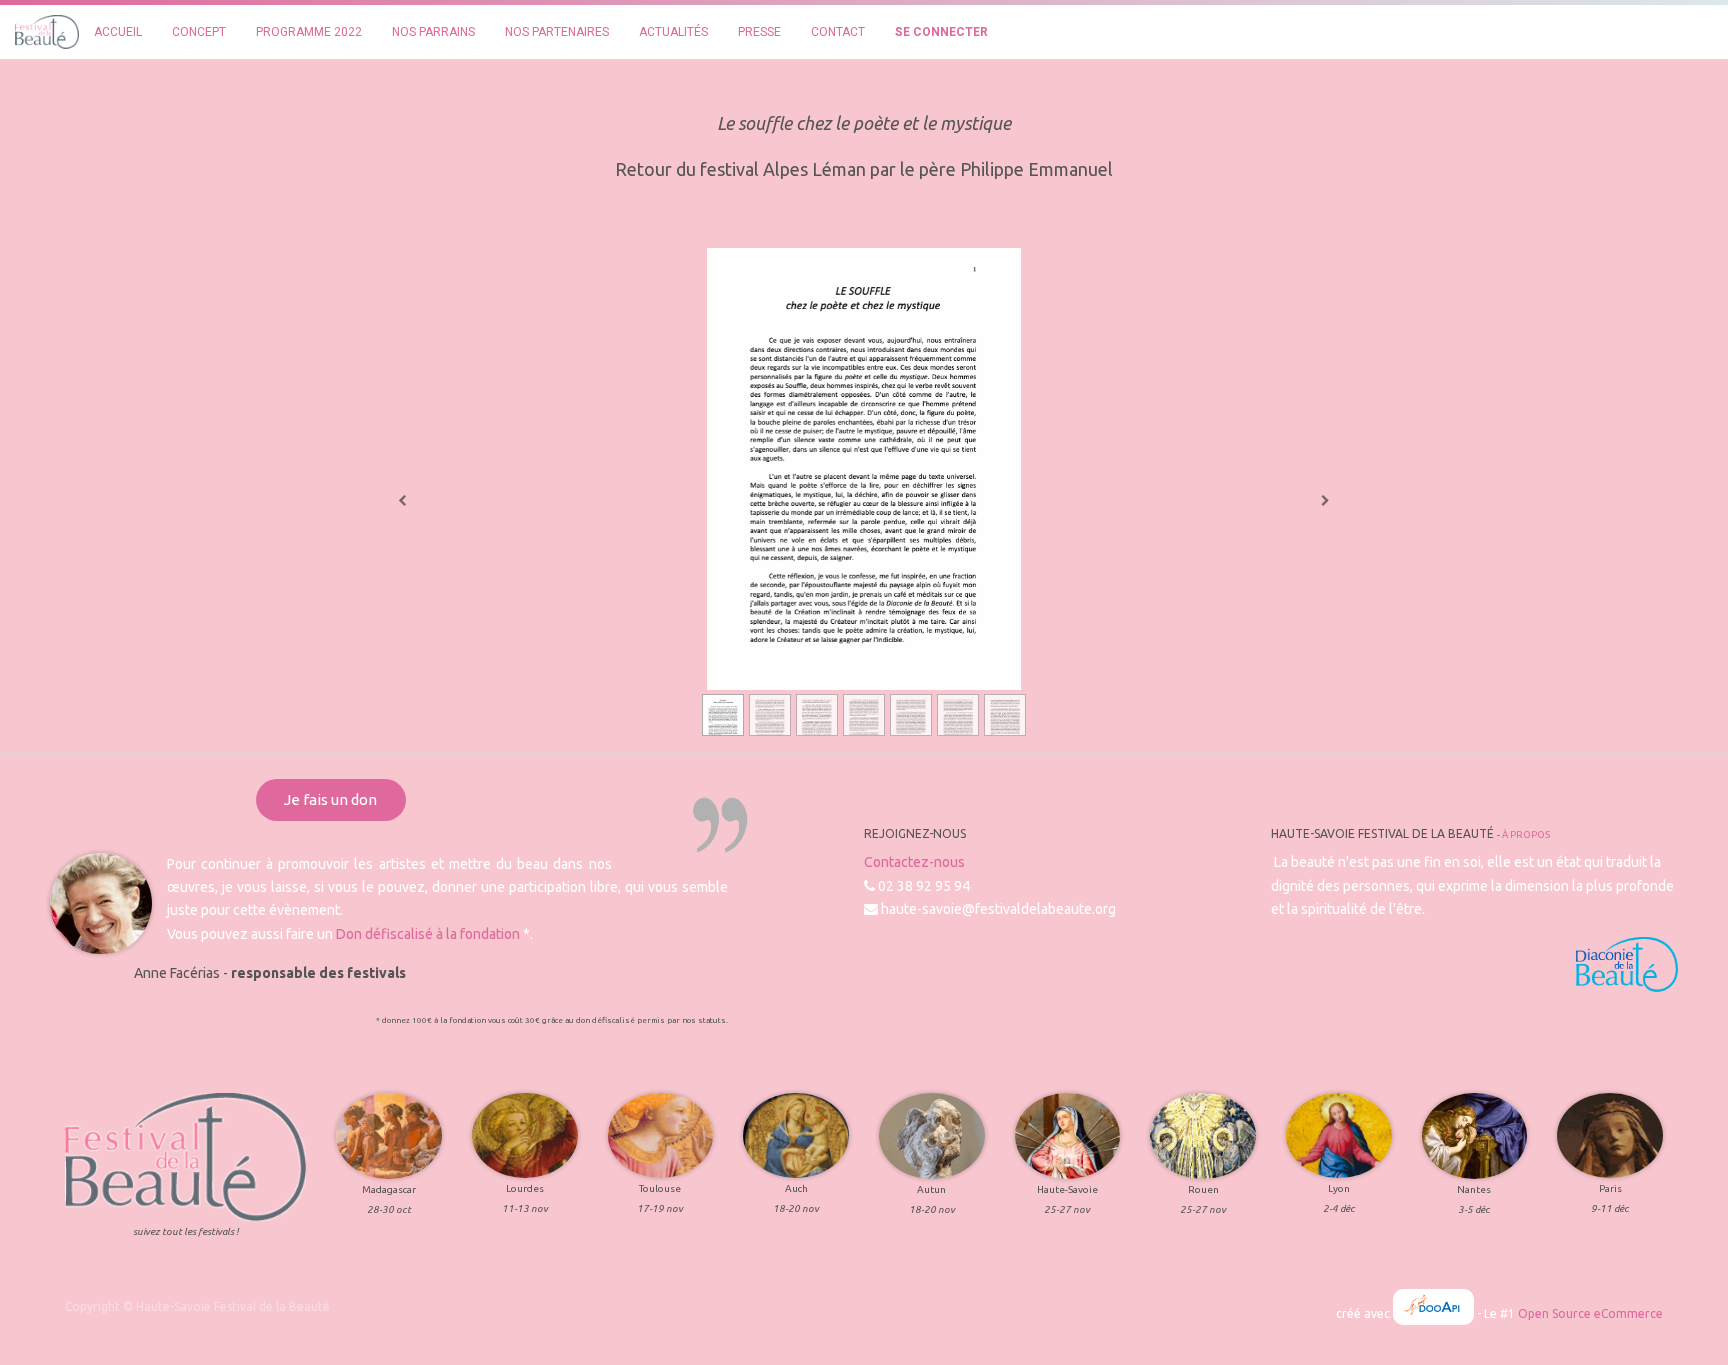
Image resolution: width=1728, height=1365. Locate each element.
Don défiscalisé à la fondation (428, 934)
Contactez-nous (914, 862)
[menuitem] (118, 32)
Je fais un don (330, 799)
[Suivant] (1325, 501)
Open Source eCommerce (1590, 1313)
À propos (1526, 834)
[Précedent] (402, 501)
